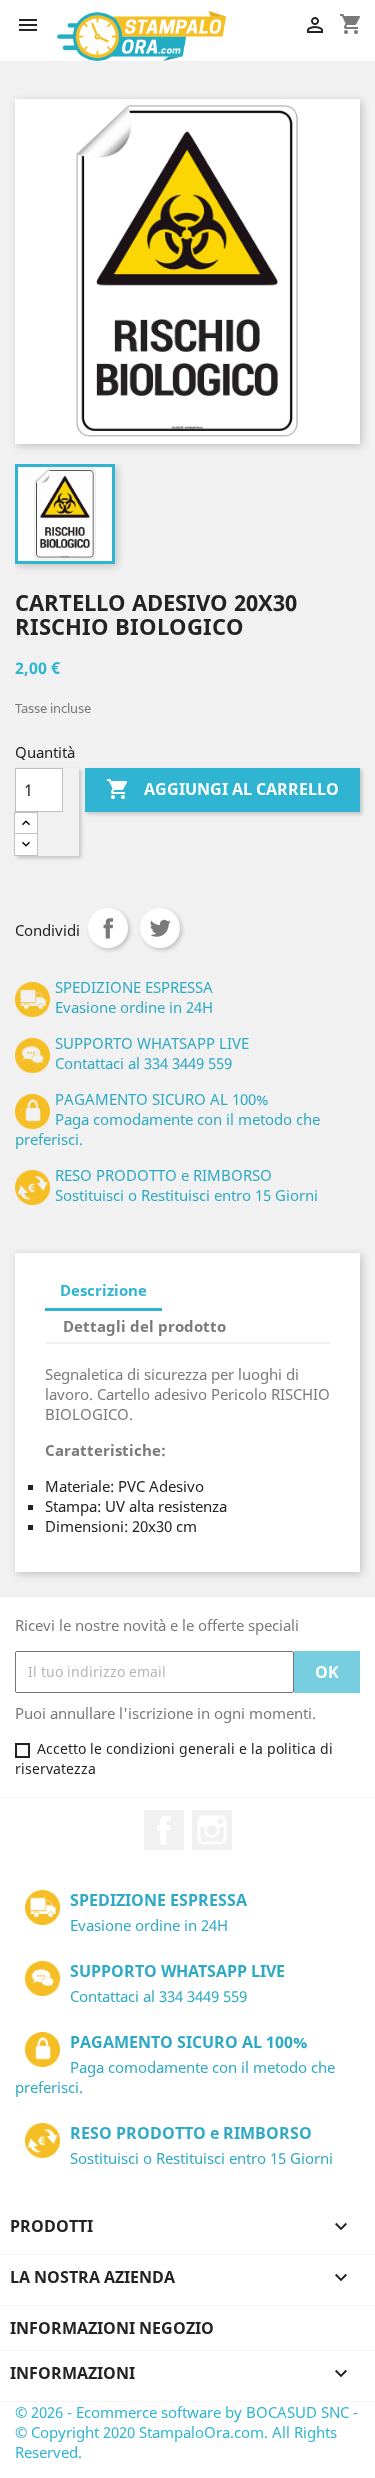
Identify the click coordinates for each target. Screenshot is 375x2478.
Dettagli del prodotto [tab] (144, 1326)
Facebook (164, 1830)
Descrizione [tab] (103, 1290)
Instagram (212, 1830)
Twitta (160, 928)
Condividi (108, 928)
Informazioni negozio (112, 2328)
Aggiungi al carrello (222, 789)
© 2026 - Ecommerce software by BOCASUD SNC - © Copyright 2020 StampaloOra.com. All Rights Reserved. (186, 2432)
